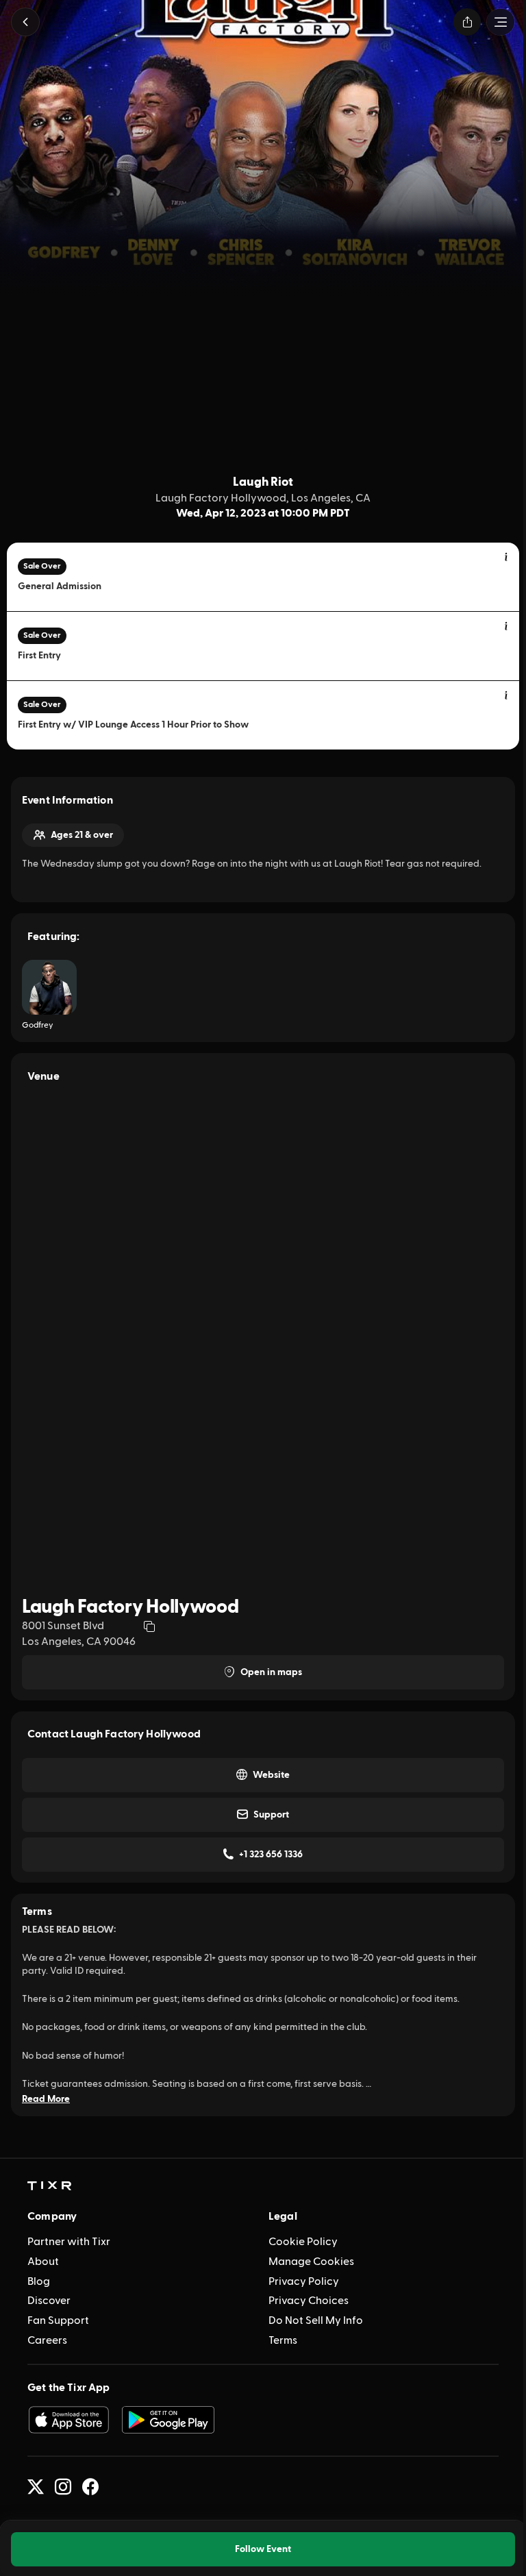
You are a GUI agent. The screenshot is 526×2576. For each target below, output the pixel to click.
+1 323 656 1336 (271, 1855)
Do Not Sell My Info (316, 2320)
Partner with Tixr (69, 2242)
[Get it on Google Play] (168, 2420)
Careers (47, 2340)
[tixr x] (36, 2487)
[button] (25, 22)
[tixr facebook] (90, 2487)
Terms (283, 2340)
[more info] (507, 558)
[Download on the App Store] (68, 2420)
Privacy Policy (304, 2281)
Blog (39, 2281)
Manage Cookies (311, 2262)
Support (271, 1815)
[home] (49, 2186)
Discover (49, 2301)
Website (271, 1775)
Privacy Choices (309, 2301)
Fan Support (58, 2320)
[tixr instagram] (63, 2487)
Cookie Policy (303, 2242)
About (43, 2262)
